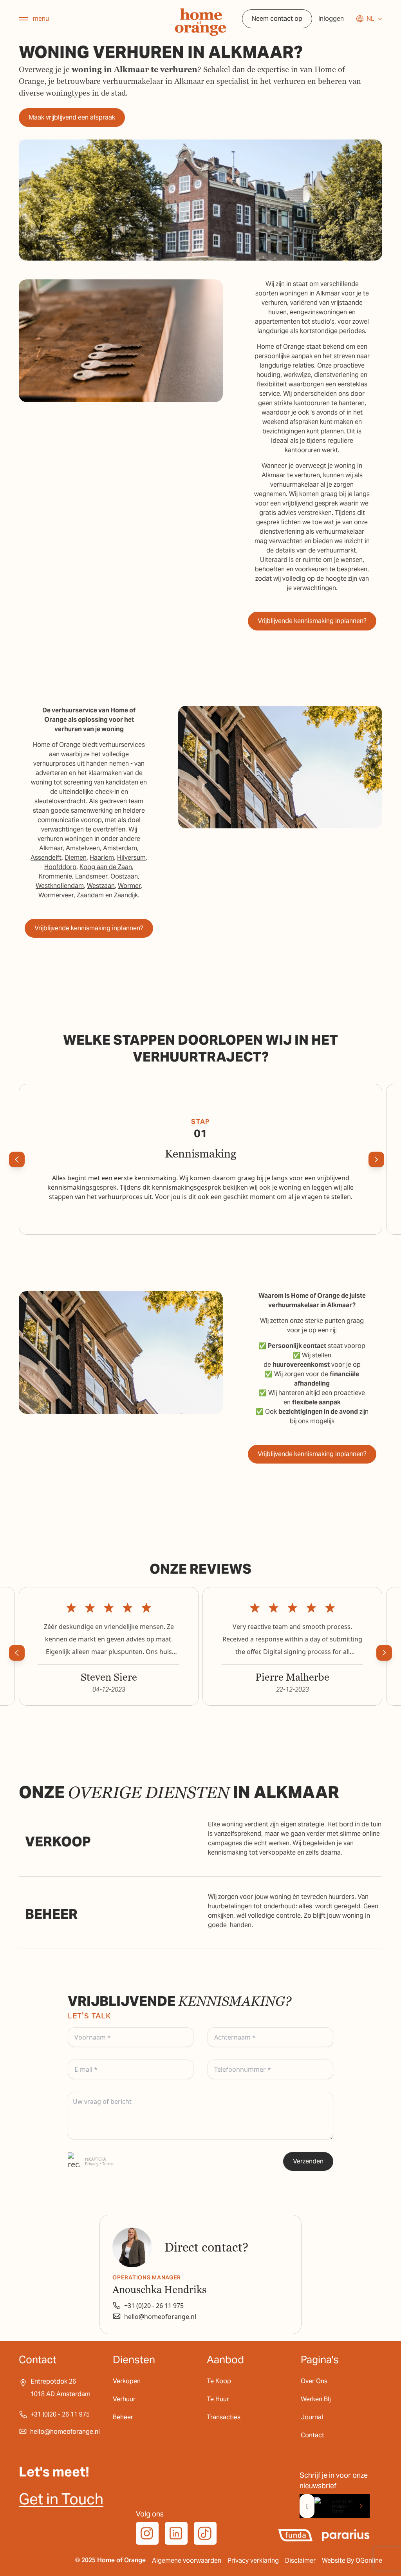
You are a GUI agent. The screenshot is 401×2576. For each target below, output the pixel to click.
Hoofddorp (60, 867)
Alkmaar (51, 848)
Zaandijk (126, 895)
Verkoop (58, 1842)
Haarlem (102, 858)
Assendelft (46, 858)
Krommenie (55, 876)
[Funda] (295, 2535)
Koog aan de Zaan (106, 867)
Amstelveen (83, 848)
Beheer (51, 1914)
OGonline (369, 2561)
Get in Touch (61, 2499)
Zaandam (91, 895)
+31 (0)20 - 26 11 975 (154, 2306)
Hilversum (131, 858)
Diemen (76, 858)
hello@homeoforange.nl (160, 2317)
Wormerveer (56, 895)
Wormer (129, 886)
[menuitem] (31, 1842)
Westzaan (101, 886)
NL (370, 19)
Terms (108, 2164)
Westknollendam (60, 886)
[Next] (376, 1159)
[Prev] (17, 1159)
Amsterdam (120, 848)
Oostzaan (124, 876)
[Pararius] (346, 2535)
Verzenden (308, 2161)
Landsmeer (91, 876)
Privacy (92, 2164)
